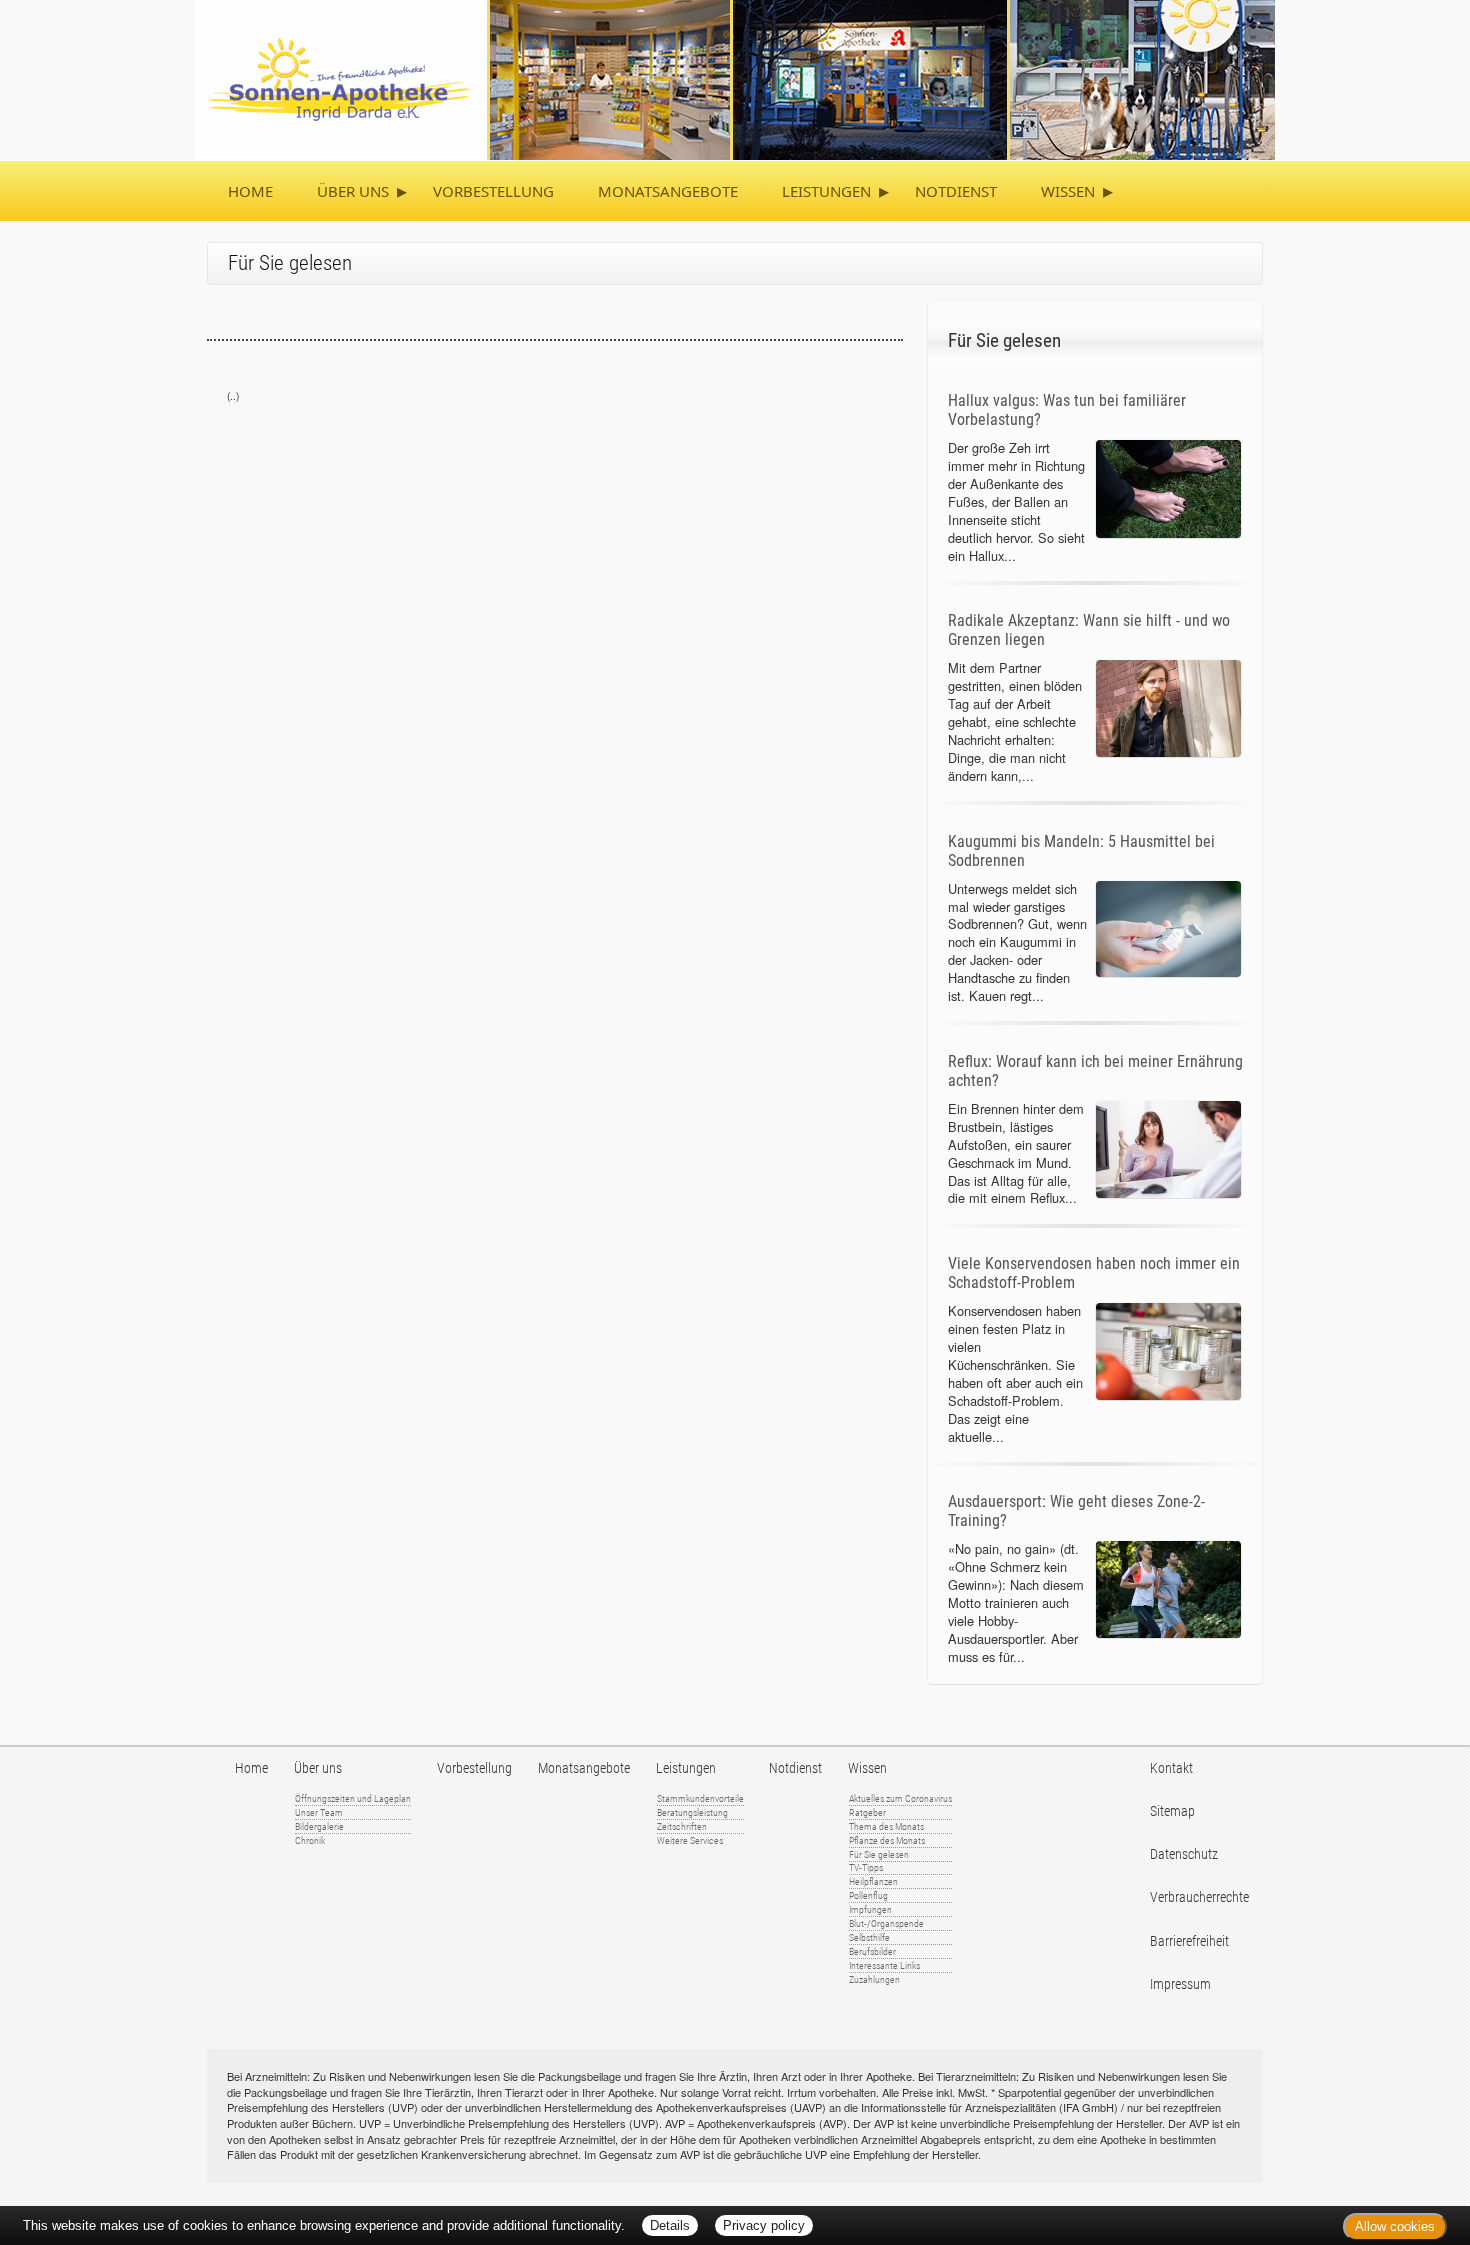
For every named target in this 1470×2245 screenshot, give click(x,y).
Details (670, 2225)
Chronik (310, 1840)
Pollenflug (868, 1895)
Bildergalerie (319, 1826)
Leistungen (826, 191)
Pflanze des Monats (887, 1840)
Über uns (353, 191)
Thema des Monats (886, 1826)
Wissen (1068, 191)
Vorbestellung (493, 191)
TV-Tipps (866, 1867)
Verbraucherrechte (1199, 1897)
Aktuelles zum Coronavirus (900, 1798)
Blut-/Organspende (886, 1923)
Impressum (1180, 1984)
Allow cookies (1395, 2226)
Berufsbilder (872, 1951)
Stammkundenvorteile (700, 1798)
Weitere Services (690, 1840)
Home (250, 191)
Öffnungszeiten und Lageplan (353, 1798)
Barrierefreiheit (1189, 1941)
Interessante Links (884, 1965)
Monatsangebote (668, 191)
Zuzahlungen (874, 1979)
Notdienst (956, 191)
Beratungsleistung (692, 1812)
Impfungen (870, 1909)
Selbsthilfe (869, 1937)
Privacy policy (764, 2225)
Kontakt (1171, 1768)
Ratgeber (867, 1812)
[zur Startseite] (735, 77)
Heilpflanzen (873, 1881)
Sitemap (1172, 1811)
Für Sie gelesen (879, 1854)
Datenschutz (1184, 1854)
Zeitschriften (682, 1826)
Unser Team (319, 1812)
